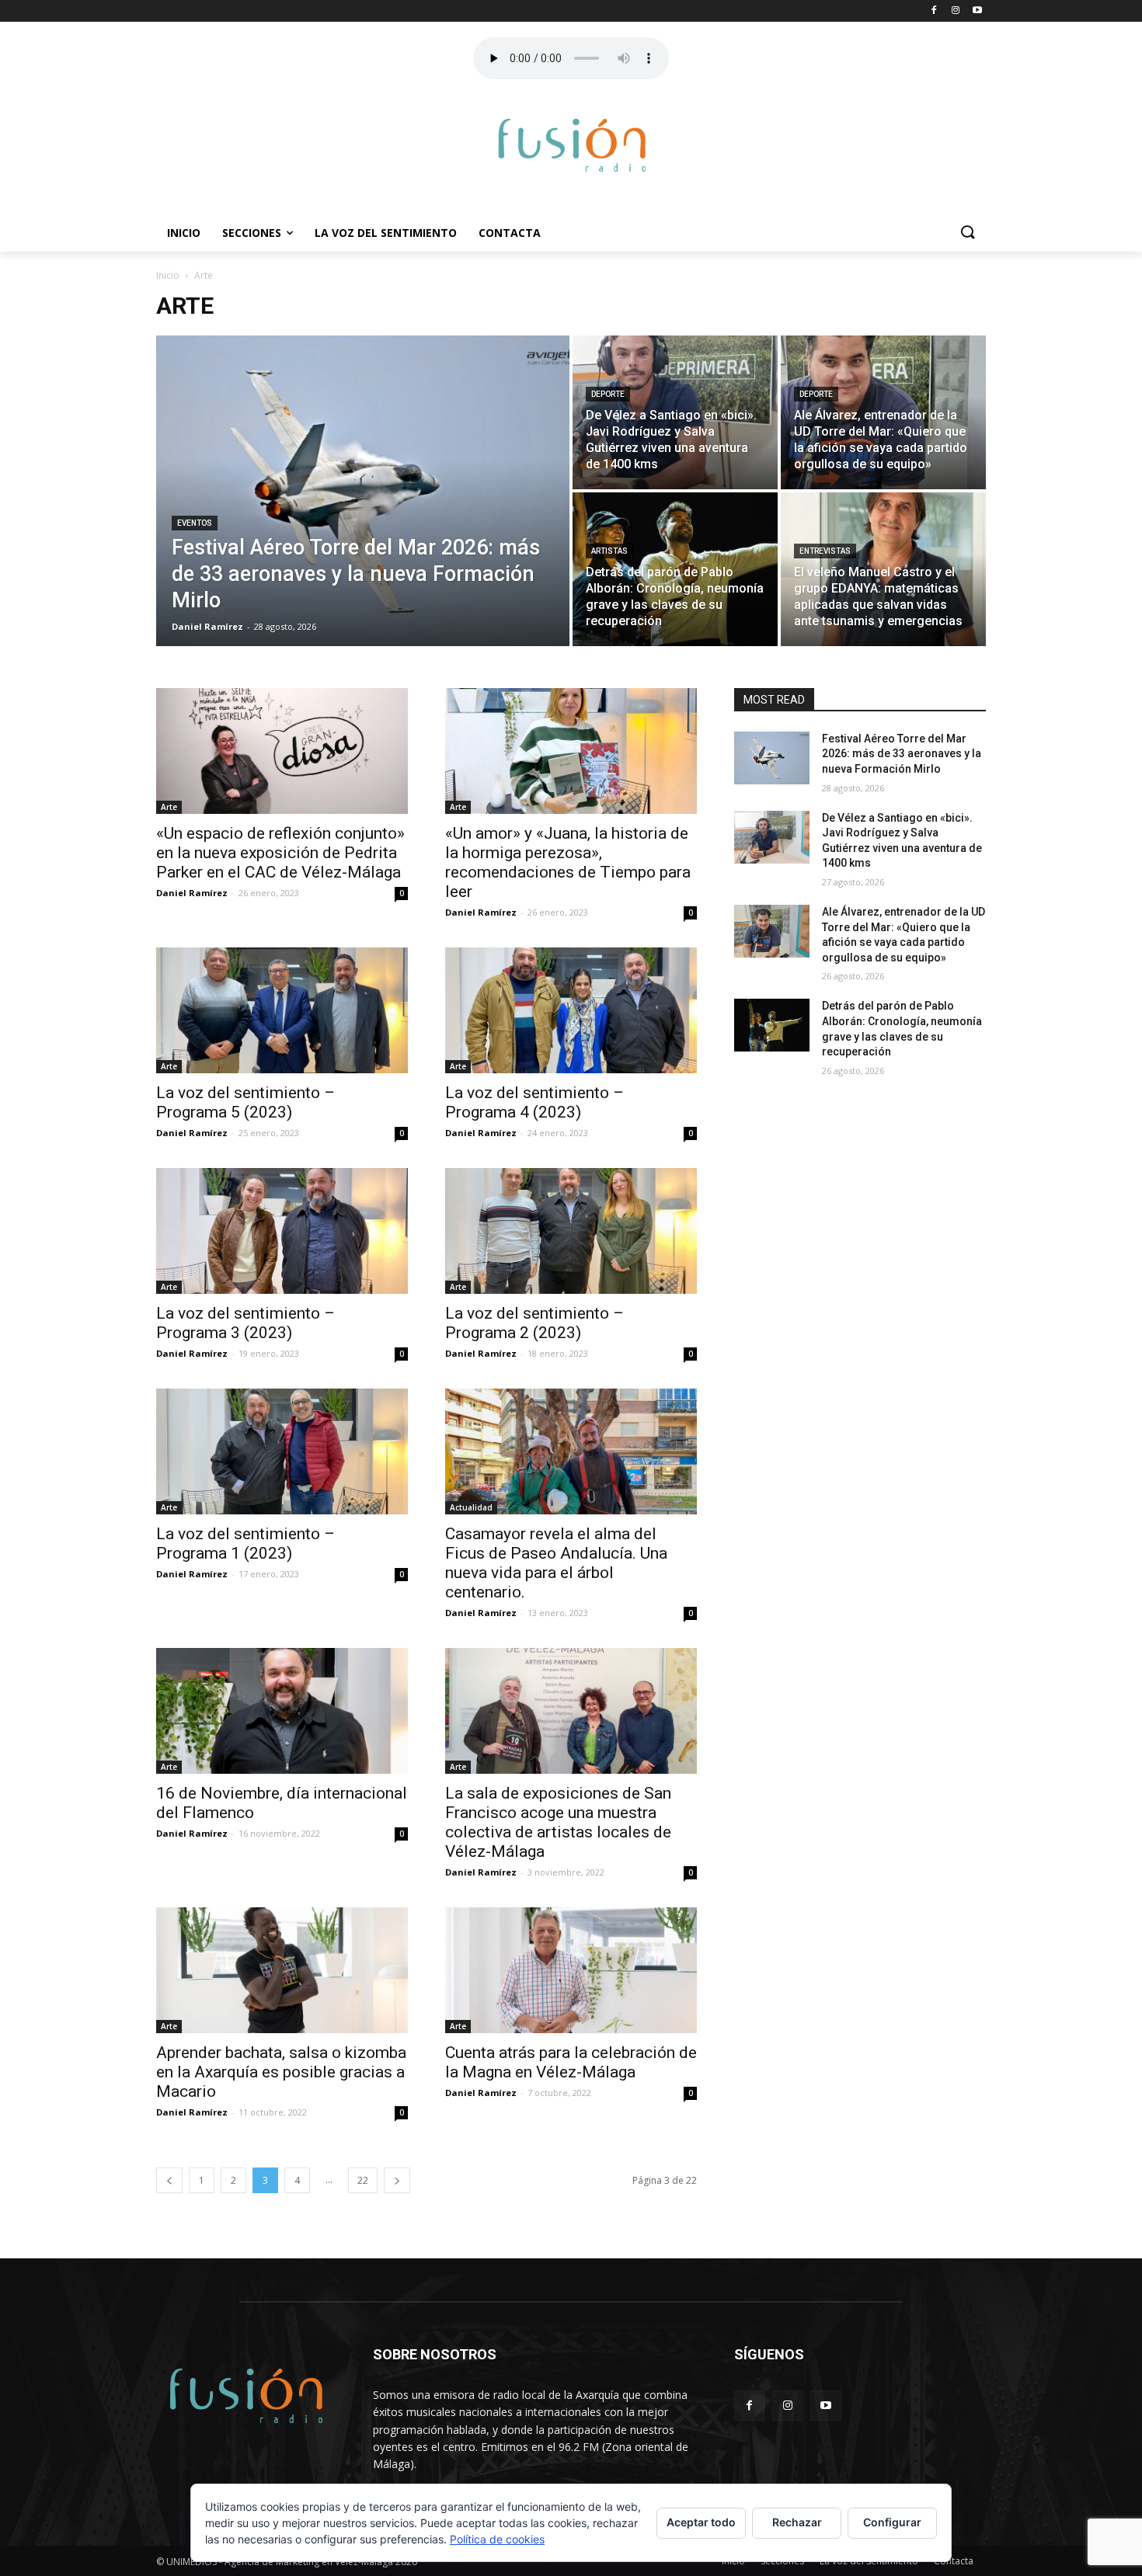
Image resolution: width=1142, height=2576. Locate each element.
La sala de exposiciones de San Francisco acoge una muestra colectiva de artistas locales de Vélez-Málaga (558, 1822)
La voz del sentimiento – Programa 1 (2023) (245, 1544)
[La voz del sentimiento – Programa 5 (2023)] (282, 1010)
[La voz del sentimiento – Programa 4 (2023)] (571, 1010)
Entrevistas (825, 551)
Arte (169, 807)
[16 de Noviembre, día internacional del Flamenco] (282, 1711)
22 (363, 2180)
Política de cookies (497, 2539)
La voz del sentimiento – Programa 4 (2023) (534, 1102)
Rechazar (797, 2522)
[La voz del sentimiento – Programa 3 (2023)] (282, 1231)
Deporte (608, 394)
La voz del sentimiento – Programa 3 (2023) (245, 1323)
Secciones (252, 233)
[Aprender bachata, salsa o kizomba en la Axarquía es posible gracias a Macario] (282, 1970)
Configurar (892, 2522)
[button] (967, 233)
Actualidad (471, 1507)
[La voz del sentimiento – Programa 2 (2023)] (571, 1231)
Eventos (195, 523)
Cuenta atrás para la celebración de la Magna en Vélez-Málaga (571, 2062)
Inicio (184, 233)
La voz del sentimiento (386, 233)
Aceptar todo (701, 2522)
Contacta (510, 233)
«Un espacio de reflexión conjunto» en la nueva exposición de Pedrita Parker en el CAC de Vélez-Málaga (280, 853)
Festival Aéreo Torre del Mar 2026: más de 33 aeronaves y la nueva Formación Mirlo (902, 754)
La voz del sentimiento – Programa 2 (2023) (534, 1323)
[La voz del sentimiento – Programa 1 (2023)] (282, 1451)
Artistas (609, 551)
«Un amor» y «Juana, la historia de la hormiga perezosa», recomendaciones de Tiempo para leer (568, 862)
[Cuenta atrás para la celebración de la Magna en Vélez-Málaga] (571, 1970)
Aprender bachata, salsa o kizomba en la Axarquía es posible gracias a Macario (281, 2072)
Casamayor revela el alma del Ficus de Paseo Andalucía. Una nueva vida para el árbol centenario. (556, 1563)
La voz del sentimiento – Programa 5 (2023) (245, 1102)
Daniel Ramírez (192, 893)
